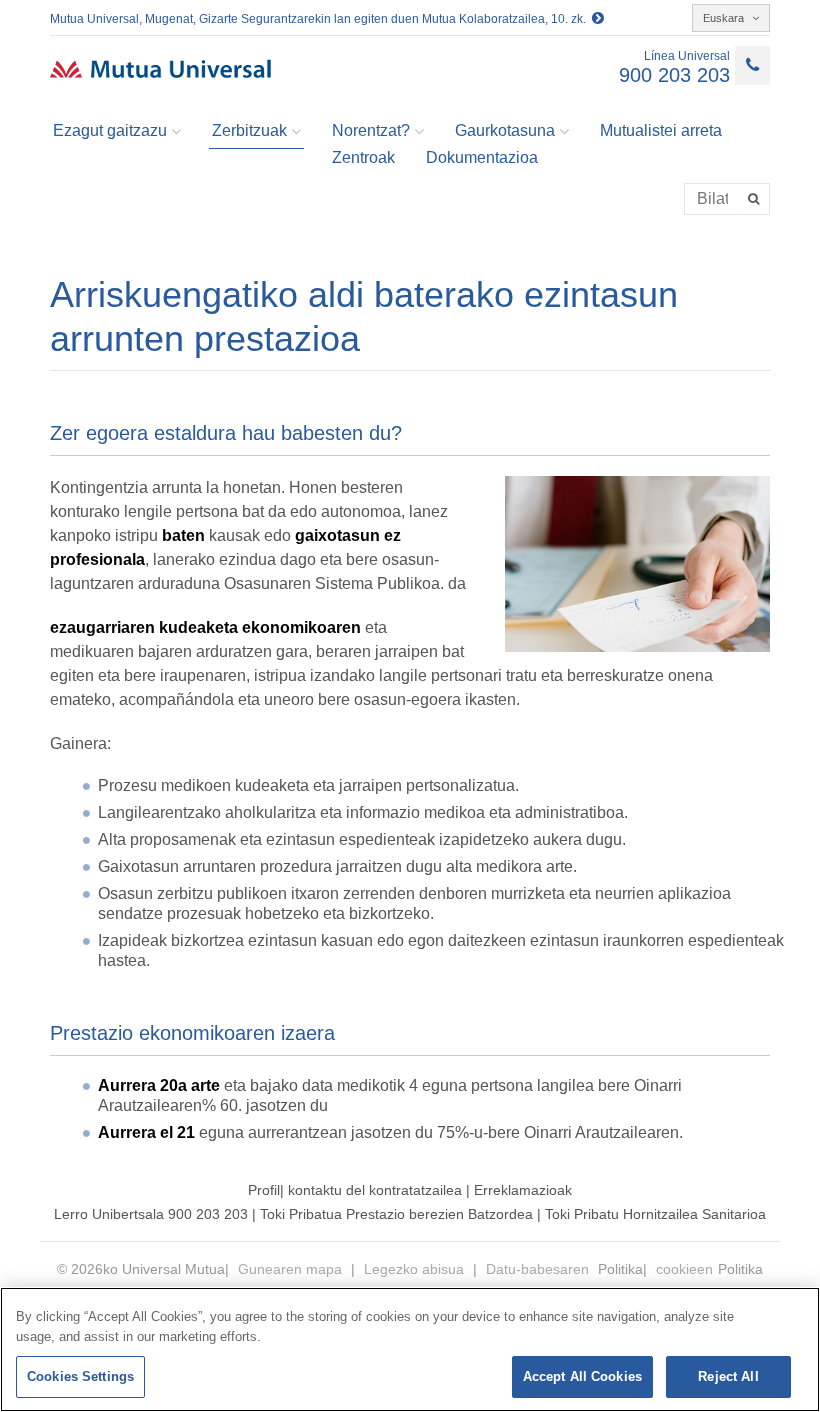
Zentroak (363, 157)
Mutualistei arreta (661, 130)
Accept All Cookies (582, 1376)
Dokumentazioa (482, 157)
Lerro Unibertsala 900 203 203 (151, 1214)
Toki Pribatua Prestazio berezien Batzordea (398, 1214)
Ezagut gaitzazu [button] (110, 130)
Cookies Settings (80, 1376)
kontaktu (315, 1190)
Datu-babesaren (539, 1269)
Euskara (725, 18)
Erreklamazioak (523, 1190)
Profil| (268, 1190)
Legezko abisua (416, 1269)
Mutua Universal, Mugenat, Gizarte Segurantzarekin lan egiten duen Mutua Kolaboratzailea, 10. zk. (321, 19)
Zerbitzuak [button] (249, 130)
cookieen (684, 1269)
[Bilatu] (755, 199)
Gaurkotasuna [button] (505, 130)
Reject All (728, 1376)
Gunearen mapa (292, 1269)
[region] (410, 1349)
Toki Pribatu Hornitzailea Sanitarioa (655, 1214)
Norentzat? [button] (371, 130)
